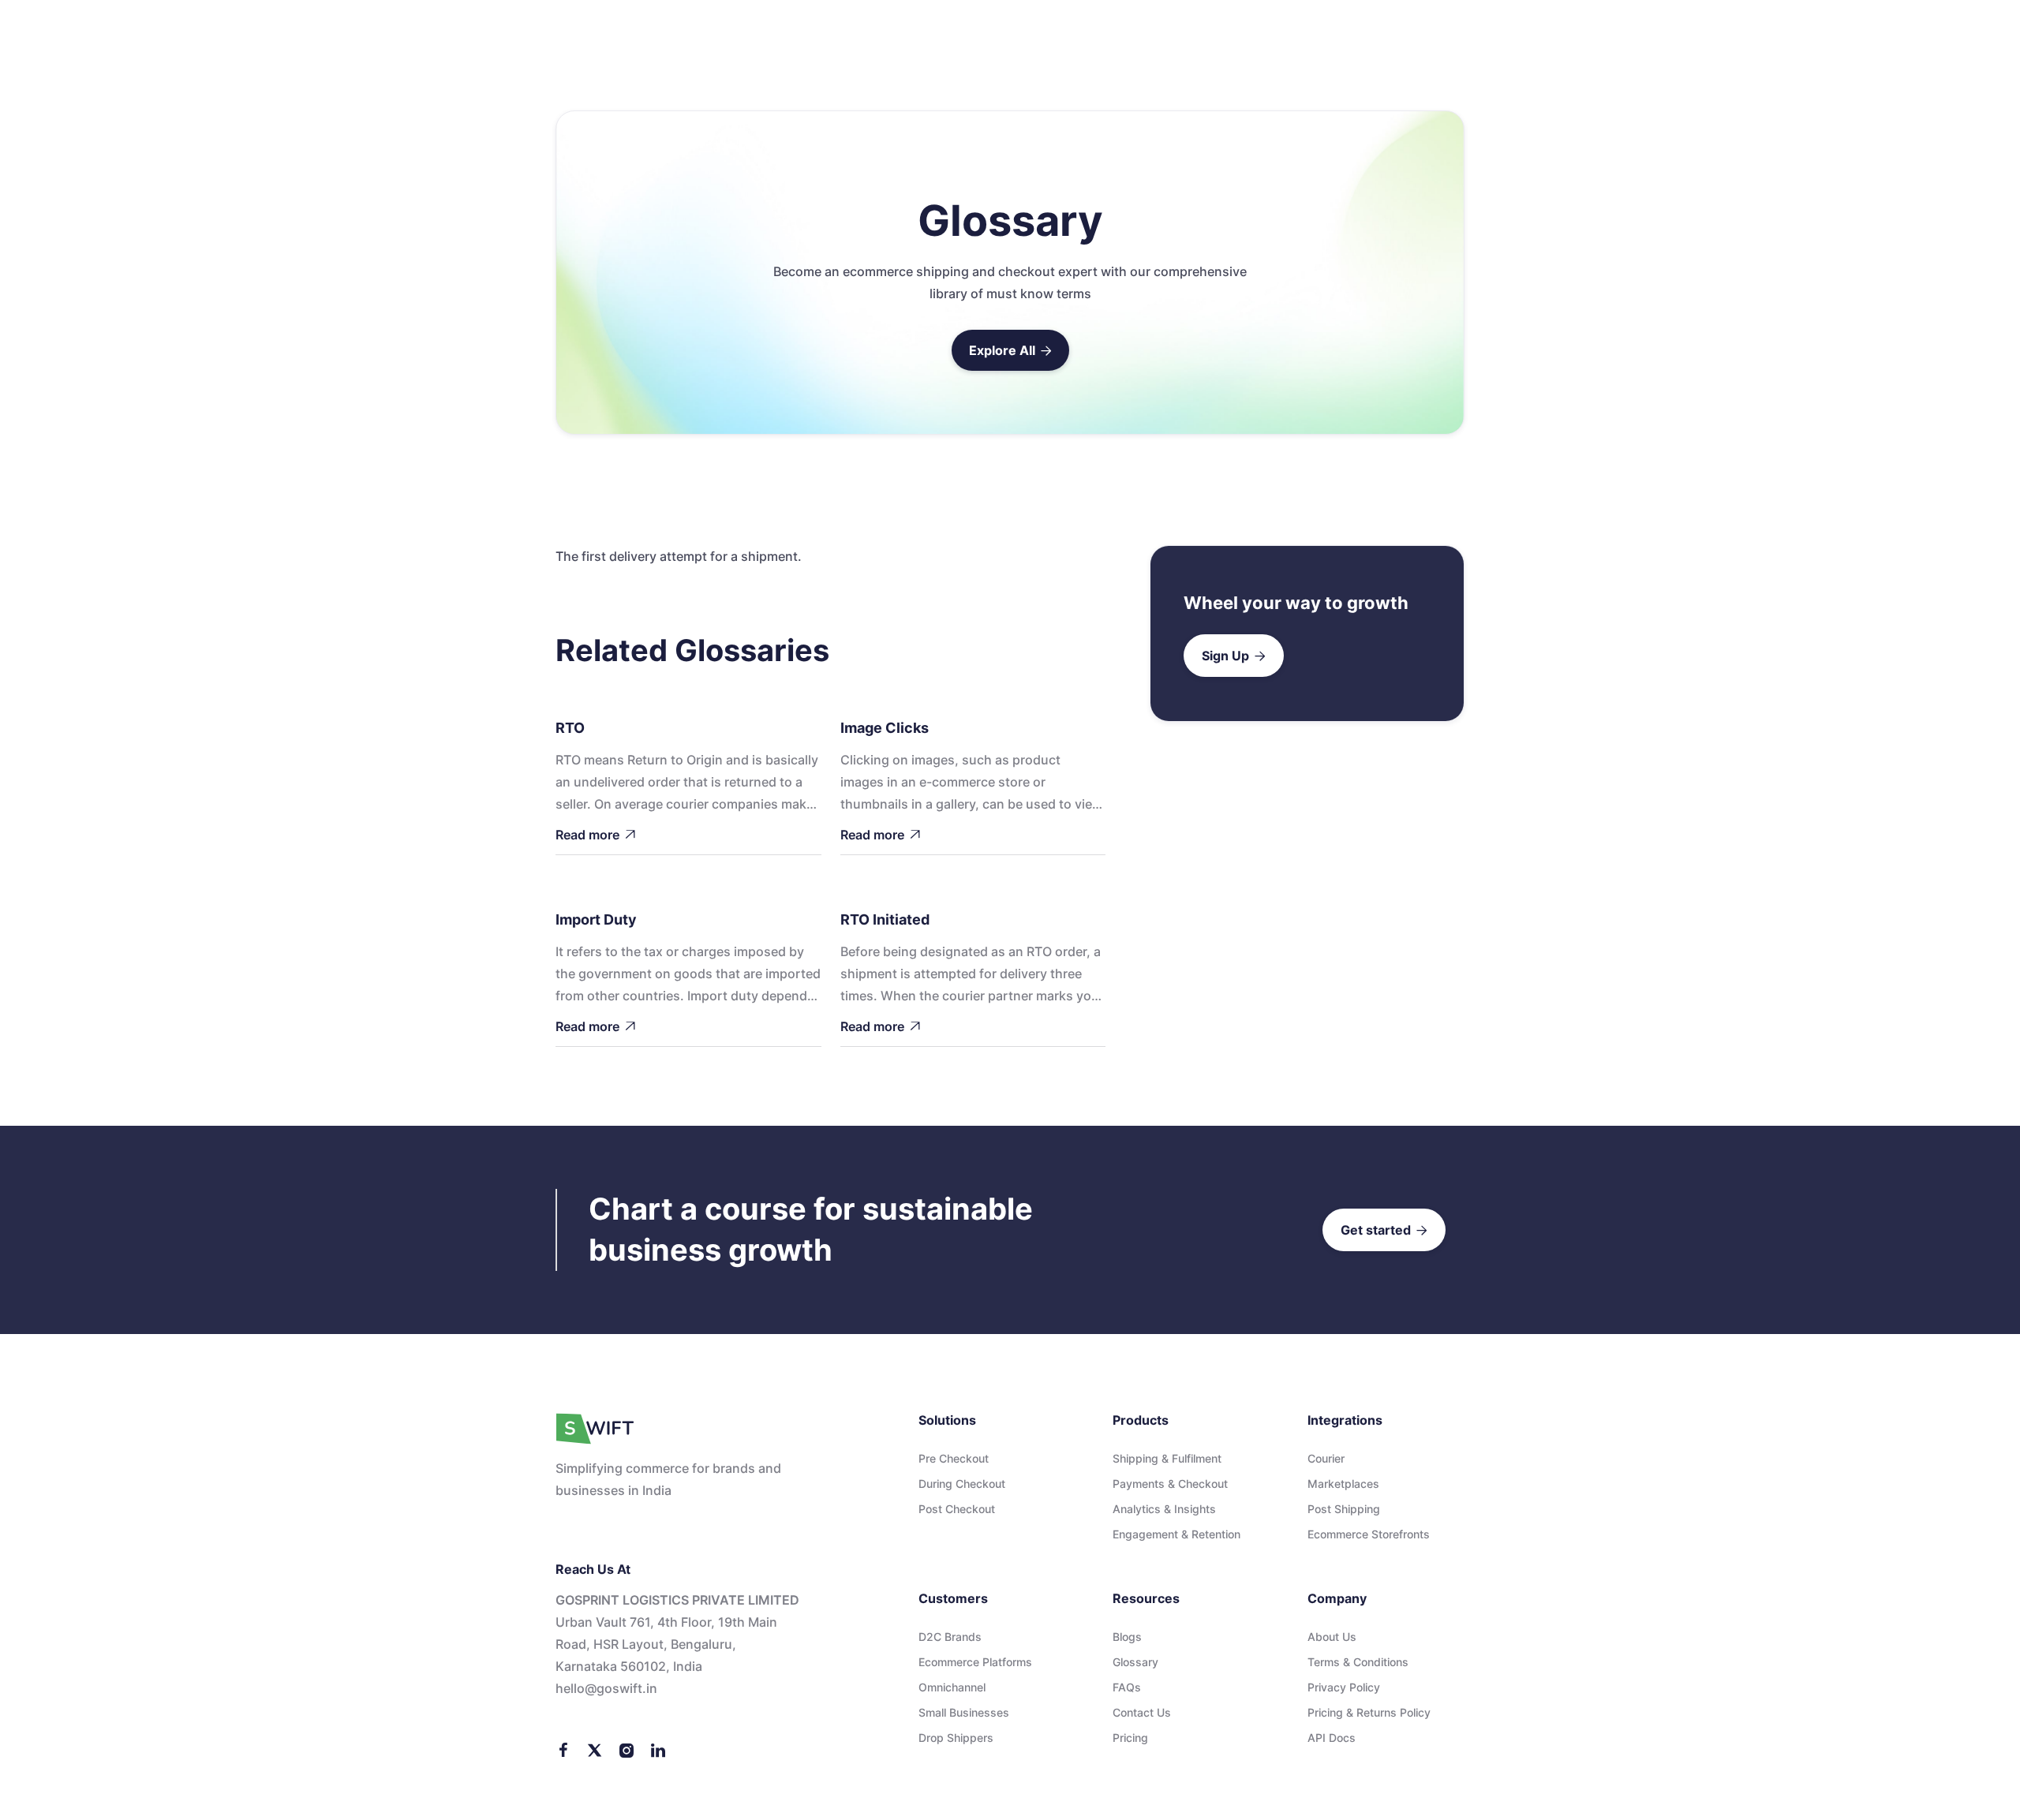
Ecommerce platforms (975, 1662)
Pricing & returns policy (1369, 1712)
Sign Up (1234, 656)
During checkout (962, 1484)
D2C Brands (950, 1637)
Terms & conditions (1358, 1662)
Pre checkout (954, 1458)
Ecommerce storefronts (1369, 1534)
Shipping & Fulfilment (1167, 1458)
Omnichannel (952, 1687)
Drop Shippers (956, 1738)
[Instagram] (627, 1749)
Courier (1326, 1458)
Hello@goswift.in (606, 1688)
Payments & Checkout (1170, 1484)
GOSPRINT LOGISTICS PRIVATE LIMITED (677, 1600)
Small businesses (964, 1712)
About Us (1332, 1637)
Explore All (1010, 350)
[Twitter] (595, 1749)
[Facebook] (563, 1749)
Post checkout (957, 1509)
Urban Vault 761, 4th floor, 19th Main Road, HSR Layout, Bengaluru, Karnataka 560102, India (666, 1644)
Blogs (1127, 1637)
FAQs (1127, 1687)
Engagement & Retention (1176, 1534)
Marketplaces (1343, 1484)
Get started (1384, 1230)
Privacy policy (1344, 1687)
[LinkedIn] (658, 1749)
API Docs (1332, 1738)
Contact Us (1142, 1712)
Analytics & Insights (1164, 1509)
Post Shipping (1344, 1509)
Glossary (1135, 1662)
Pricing (1130, 1738)
